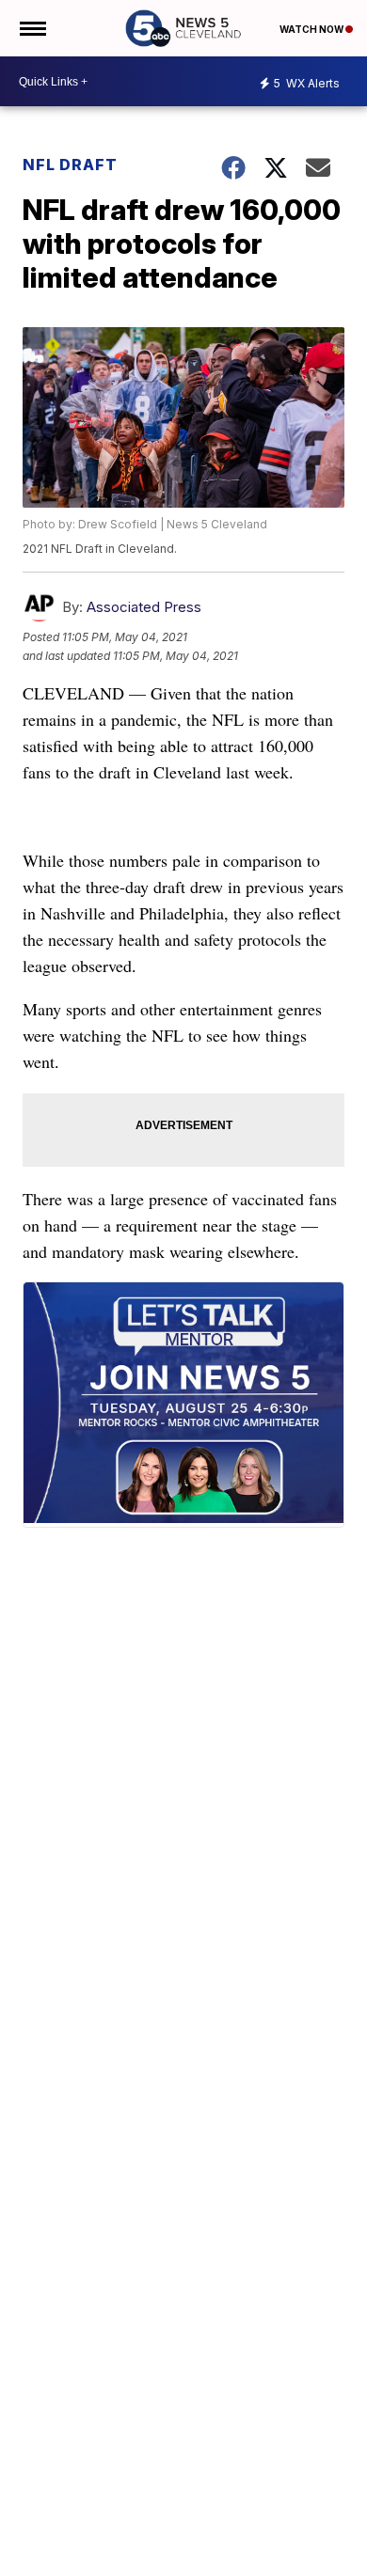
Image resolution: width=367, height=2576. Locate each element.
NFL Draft (70, 165)
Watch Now (312, 29)
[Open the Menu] (32, 28)
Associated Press (144, 607)
